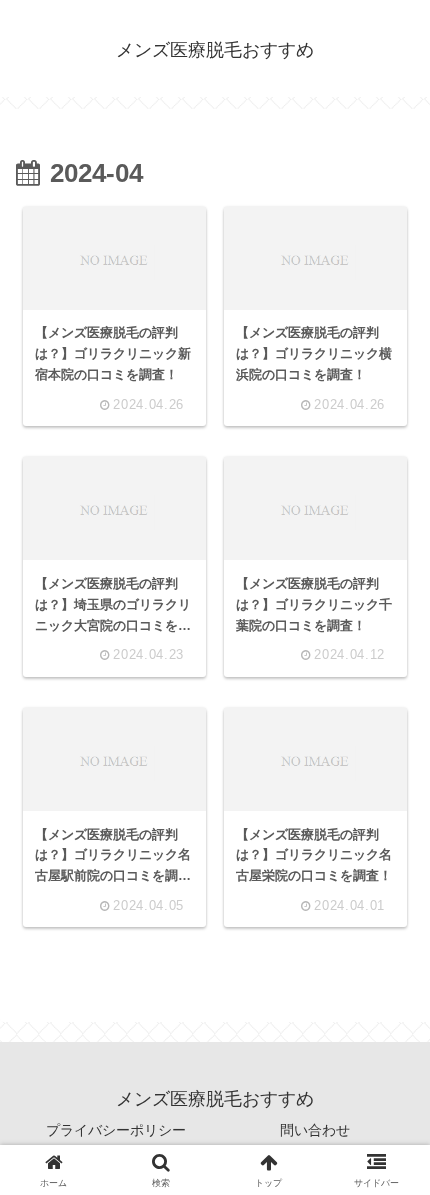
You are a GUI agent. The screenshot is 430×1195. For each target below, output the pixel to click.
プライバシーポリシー (116, 1130)
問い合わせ (315, 1130)
